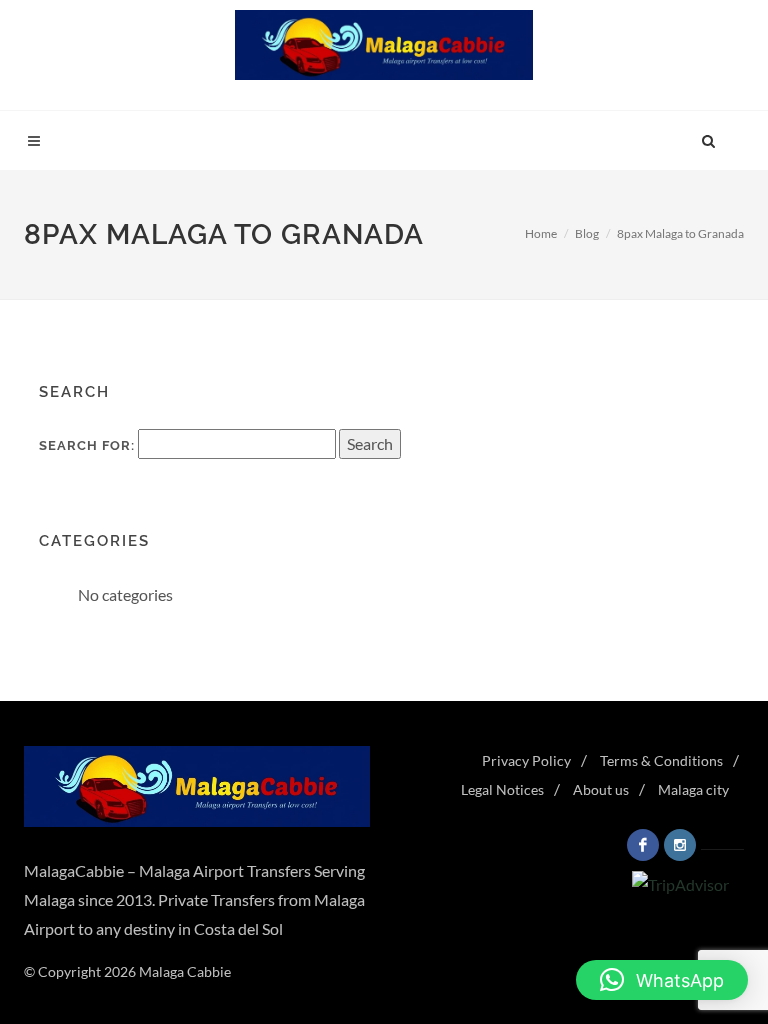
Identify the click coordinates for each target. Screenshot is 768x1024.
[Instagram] (680, 845)
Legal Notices (502, 789)
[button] (662, 980)
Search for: (87, 445)
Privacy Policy (526, 760)
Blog (587, 233)
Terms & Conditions (661, 760)
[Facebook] (643, 845)
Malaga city (693, 789)
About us (601, 789)
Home (541, 233)
